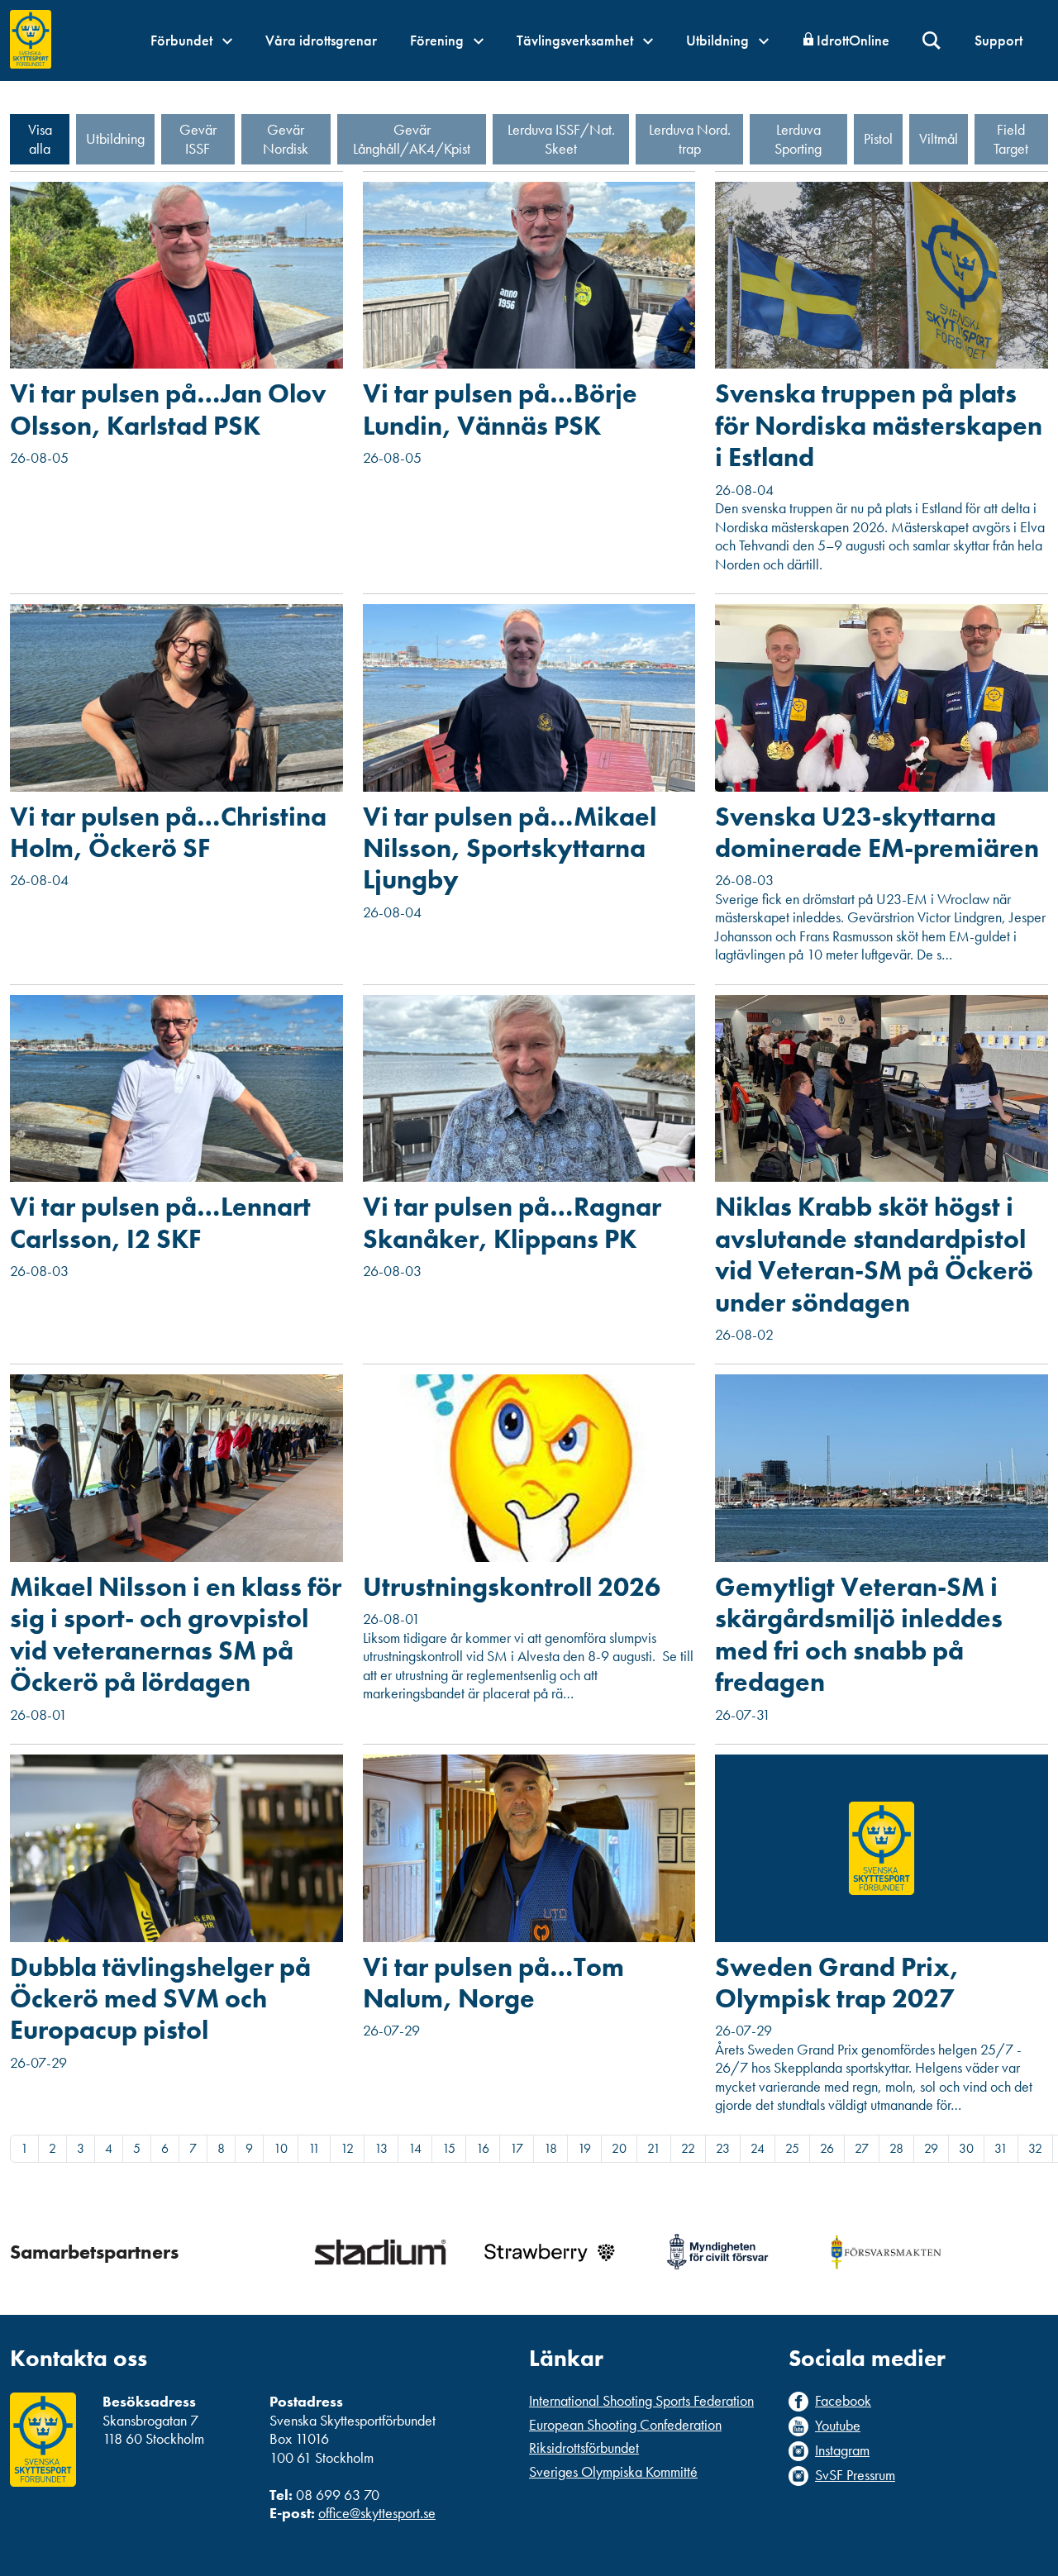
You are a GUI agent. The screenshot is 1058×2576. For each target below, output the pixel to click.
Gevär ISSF (198, 139)
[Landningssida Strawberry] (549, 2252)
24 (758, 2148)
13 (381, 2148)
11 (314, 2148)
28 (896, 2148)
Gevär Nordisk (286, 139)
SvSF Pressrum (855, 2475)
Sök (932, 41)
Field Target (1011, 139)
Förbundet (183, 40)
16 (483, 2148)
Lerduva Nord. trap (690, 139)
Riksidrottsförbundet (584, 2447)
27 (862, 2148)
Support (998, 40)
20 (619, 2148)
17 (517, 2148)
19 (584, 2148)
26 (827, 2148)
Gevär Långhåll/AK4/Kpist (412, 139)
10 (281, 2148)
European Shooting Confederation (625, 2424)
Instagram (842, 2450)
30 (966, 2148)
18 (550, 2148)
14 (415, 2148)
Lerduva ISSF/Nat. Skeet (561, 139)
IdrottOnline (853, 40)
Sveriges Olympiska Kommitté (613, 2471)
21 (654, 2148)
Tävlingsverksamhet (577, 40)
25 (792, 2148)
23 (723, 2148)
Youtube (838, 2426)
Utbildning (719, 40)
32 (1035, 2148)
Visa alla (40, 139)
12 (347, 2148)
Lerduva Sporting (798, 139)
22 (688, 2148)
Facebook (843, 2401)
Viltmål (939, 138)
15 (449, 2148)
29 (931, 2148)
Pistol (878, 138)
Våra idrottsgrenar (321, 40)
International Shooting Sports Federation (641, 2400)
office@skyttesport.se (377, 2513)
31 (1001, 2148)
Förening (438, 40)
